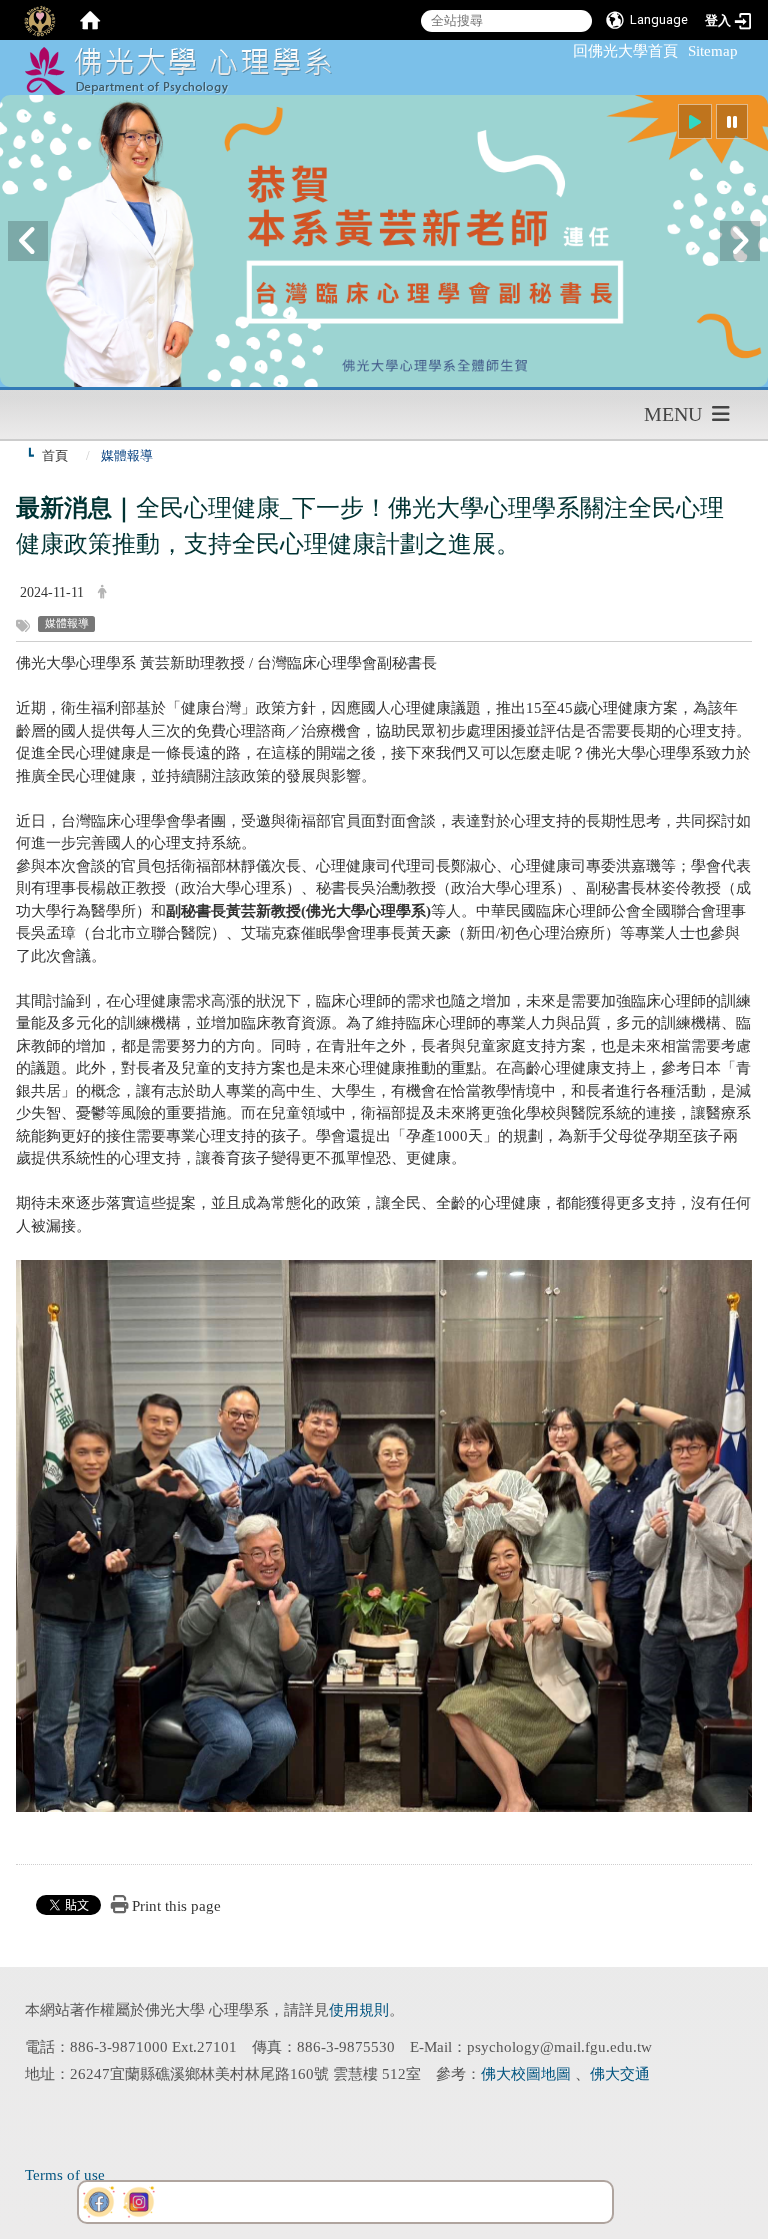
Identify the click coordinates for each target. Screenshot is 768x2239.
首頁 (55, 455)
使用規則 (359, 2010)
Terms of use (65, 2175)
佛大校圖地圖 (528, 2074)
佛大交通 (620, 2074)
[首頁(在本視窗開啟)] (90, 20)
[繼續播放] (695, 121)
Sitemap (713, 51)
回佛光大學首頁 (625, 51)
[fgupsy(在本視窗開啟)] (99, 2202)
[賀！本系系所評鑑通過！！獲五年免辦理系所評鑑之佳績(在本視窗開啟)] (384, 241)
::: (564, 51)
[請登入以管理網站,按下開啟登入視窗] (40, 20)
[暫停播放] (732, 121)
